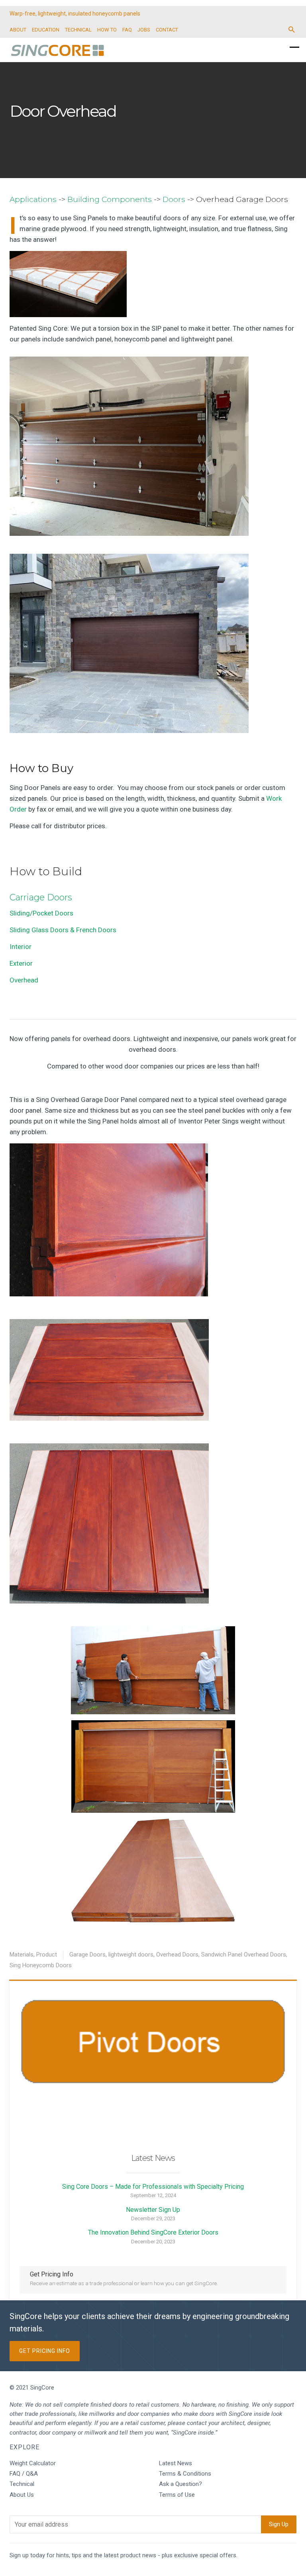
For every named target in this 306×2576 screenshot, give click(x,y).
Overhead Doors (177, 1955)
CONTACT (167, 30)
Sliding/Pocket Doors (41, 913)
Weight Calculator (33, 2463)
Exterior (21, 963)
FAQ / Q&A (24, 2474)
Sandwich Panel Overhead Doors (244, 1955)
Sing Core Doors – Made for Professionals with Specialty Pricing (153, 2187)
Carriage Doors (41, 897)
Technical (22, 2484)
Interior (21, 947)
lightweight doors (131, 1955)
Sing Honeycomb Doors (41, 1965)
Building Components (110, 199)
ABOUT (18, 30)
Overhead (24, 980)
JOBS (144, 30)
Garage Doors (87, 1955)
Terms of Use (177, 2495)
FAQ (127, 30)
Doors (174, 199)
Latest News (176, 2463)
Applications (33, 199)
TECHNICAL (78, 30)
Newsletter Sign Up (153, 2210)
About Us (22, 2495)
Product (47, 1955)
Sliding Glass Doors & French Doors (63, 930)
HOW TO (107, 30)
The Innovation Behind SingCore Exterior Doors (153, 2232)
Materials (22, 1955)
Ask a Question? (180, 2484)
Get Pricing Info (45, 2351)
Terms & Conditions (185, 2474)
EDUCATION (46, 30)
